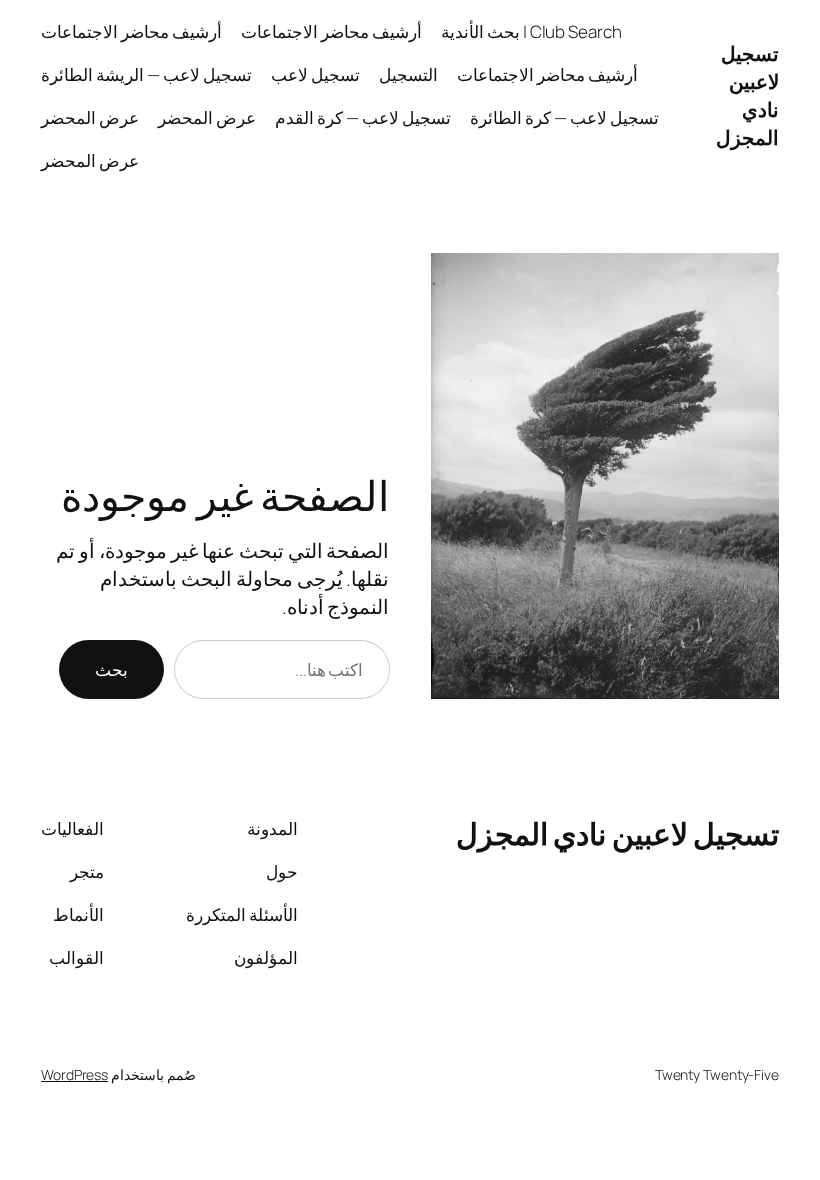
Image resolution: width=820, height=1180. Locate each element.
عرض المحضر (207, 117)
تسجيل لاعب (315, 74)
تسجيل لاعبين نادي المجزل (747, 95)
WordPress (74, 1074)
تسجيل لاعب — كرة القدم (363, 117)
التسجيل (408, 74)
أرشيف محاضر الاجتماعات (331, 31)
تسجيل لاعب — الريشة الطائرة (146, 74)
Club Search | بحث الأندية (531, 31)
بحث (111, 669)
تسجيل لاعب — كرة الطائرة (564, 117)
